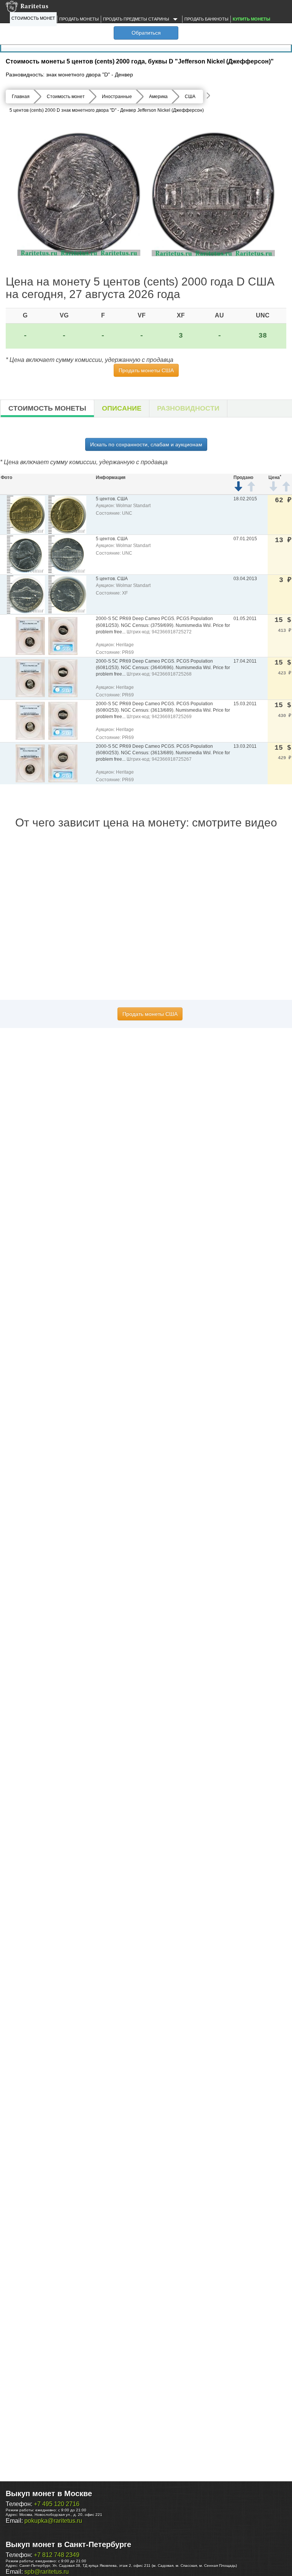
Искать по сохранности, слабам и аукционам (146, 444)
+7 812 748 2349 (57, 2555)
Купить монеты (252, 19)
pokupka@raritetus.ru (53, 2521)
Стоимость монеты (47, 408)
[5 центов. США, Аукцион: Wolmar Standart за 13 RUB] (26, 554)
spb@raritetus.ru (47, 2572)
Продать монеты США (146, 370)
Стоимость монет (33, 18)
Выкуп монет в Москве (49, 2494)
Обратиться (146, 33)
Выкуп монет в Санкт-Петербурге (68, 2544)
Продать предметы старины (137, 19)
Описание (122, 408)
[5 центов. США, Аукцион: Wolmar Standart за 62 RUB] (26, 515)
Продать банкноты (206, 19)
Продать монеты (79, 19)
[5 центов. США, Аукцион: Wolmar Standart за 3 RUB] (26, 594)
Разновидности (188, 408)
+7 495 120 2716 (57, 2504)
